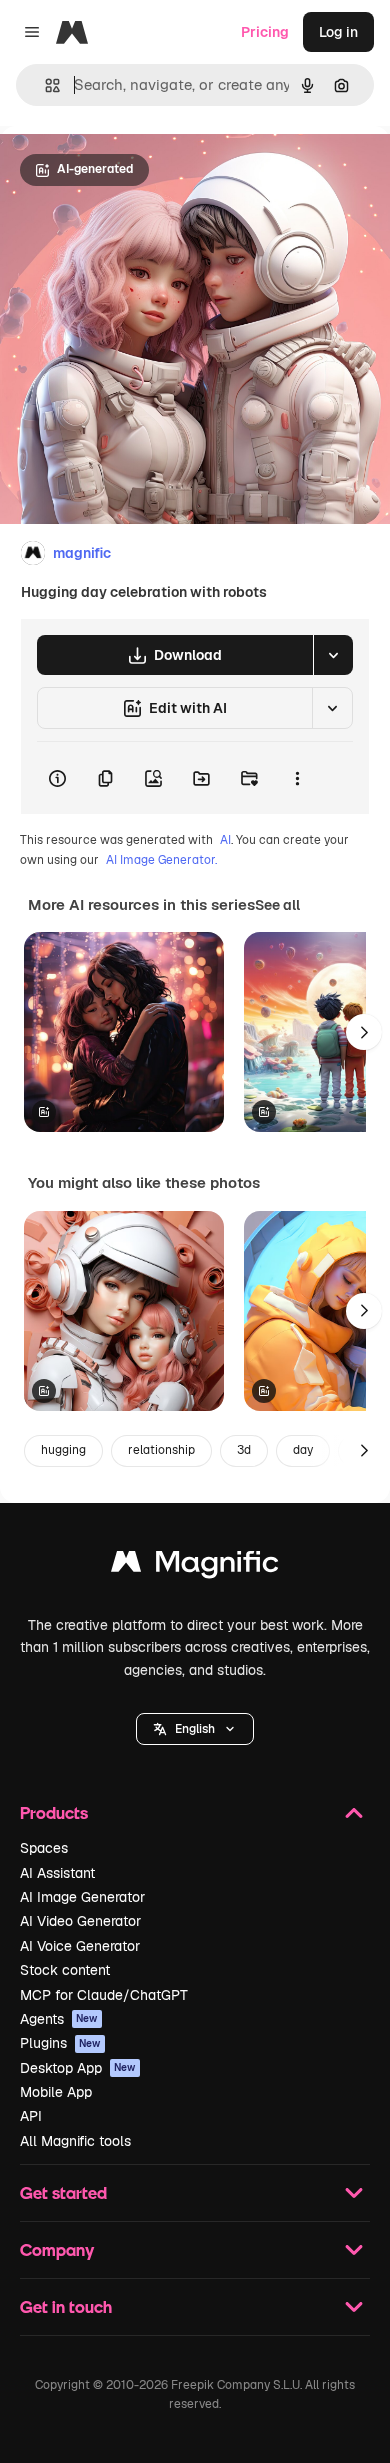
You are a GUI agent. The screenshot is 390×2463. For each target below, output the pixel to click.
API (31, 2116)
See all (277, 905)
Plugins (60, 2043)
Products (54, 1812)
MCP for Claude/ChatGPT (104, 1995)
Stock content (65, 1970)
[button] (195, 1729)
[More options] (297, 778)
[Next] (364, 1032)
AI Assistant (57, 1873)
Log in (338, 32)
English (195, 1729)
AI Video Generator (80, 1921)
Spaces (44, 1848)
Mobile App (56, 2092)
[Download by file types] (333, 655)
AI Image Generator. (161, 860)
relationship (161, 1450)
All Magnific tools (75, 2141)
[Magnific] (195, 1566)
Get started (63, 2192)
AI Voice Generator (80, 1946)
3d (244, 1450)
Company (57, 2249)
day (303, 1450)
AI (225, 840)
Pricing (265, 32)
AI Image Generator (82, 1897)
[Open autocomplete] (44, 85)
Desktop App (78, 2068)
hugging (63, 1450)
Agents (59, 2019)
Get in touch (66, 2306)
